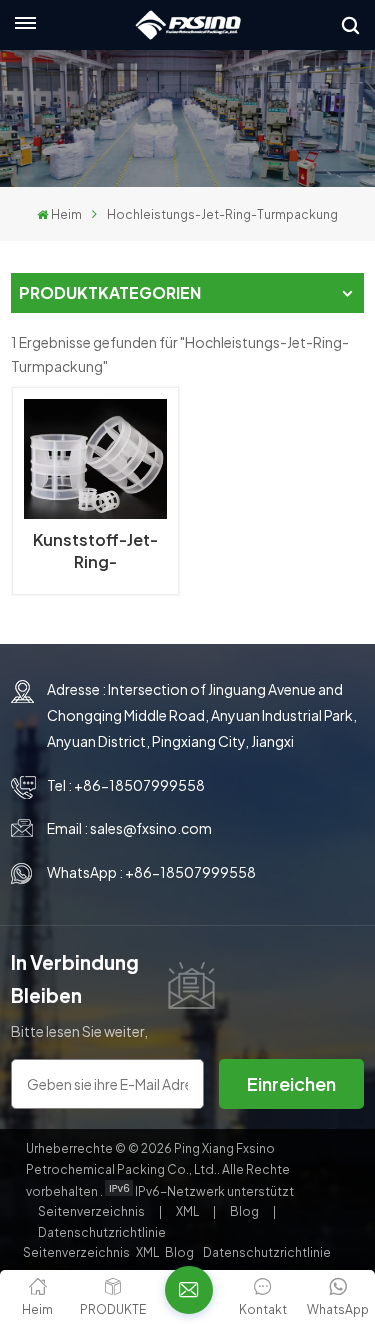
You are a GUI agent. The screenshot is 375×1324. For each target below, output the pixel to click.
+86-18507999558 (139, 785)
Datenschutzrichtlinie (102, 1232)
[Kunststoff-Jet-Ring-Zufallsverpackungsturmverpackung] (95, 459)
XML (187, 1211)
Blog (245, 1211)
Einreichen (291, 1083)
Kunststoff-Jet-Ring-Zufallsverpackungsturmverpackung (95, 551)
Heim (66, 214)
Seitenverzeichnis (92, 1211)
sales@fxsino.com (151, 828)
